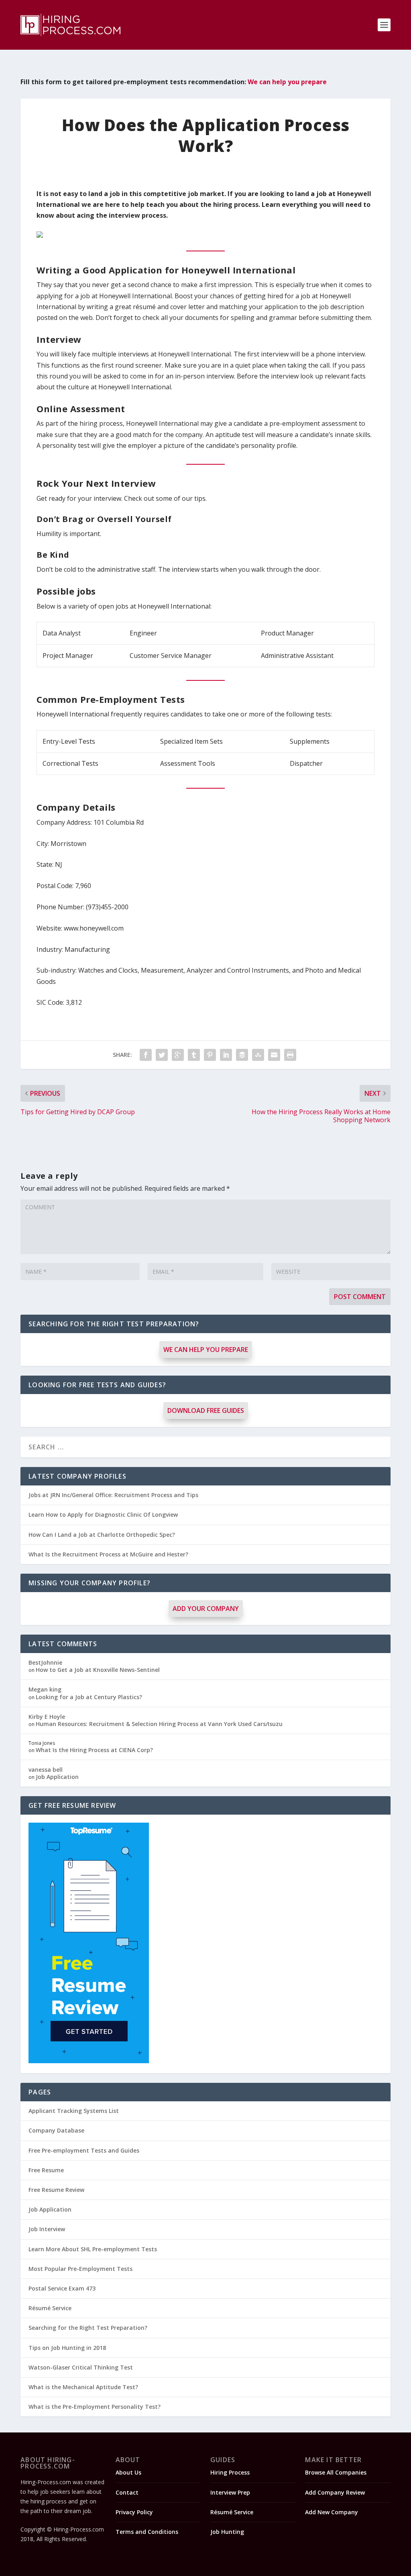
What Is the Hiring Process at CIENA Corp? (94, 1750)
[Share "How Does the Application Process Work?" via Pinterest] (210, 1055)
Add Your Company (206, 1609)
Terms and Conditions (147, 2532)
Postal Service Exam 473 (62, 2288)
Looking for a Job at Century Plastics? (89, 1697)
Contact (127, 2492)
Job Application (57, 1777)
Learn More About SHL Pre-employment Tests (93, 2249)
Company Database (56, 2130)
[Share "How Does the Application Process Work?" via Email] (274, 1055)
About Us (128, 2472)
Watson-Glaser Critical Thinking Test (81, 2367)
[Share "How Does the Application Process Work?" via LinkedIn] (226, 1055)
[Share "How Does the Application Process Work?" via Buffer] (242, 1055)
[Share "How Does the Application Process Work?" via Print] (290, 1055)
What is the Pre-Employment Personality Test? (95, 2407)
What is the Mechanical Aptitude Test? (83, 2387)
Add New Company (332, 2512)
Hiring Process (230, 2472)
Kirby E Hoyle (47, 1717)
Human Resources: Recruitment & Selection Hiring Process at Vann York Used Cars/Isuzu (159, 1724)
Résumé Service (50, 2308)
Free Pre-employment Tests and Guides (84, 2150)
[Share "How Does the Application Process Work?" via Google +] (178, 1055)
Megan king (45, 1689)
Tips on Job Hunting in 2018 (67, 2348)
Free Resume (46, 2170)
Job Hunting (227, 2532)
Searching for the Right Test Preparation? (88, 2328)
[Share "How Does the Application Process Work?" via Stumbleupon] (258, 1055)
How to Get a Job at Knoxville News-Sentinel (98, 1670)
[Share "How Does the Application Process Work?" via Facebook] (146, 1055)
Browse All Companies (336, 2472)
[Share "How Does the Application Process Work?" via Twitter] (162, 1055)
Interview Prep (230, 2492)
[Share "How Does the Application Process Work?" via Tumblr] (194, 1055)
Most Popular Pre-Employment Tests (80, 2269)
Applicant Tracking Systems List (74, 2111)
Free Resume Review (56, 2190)
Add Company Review (335, 2492)
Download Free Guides (206, 1410)
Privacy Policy (134, 2512)
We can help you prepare (287, 82)
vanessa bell (46, 1770)
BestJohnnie (45, 1662)
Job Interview (47, 2229)
